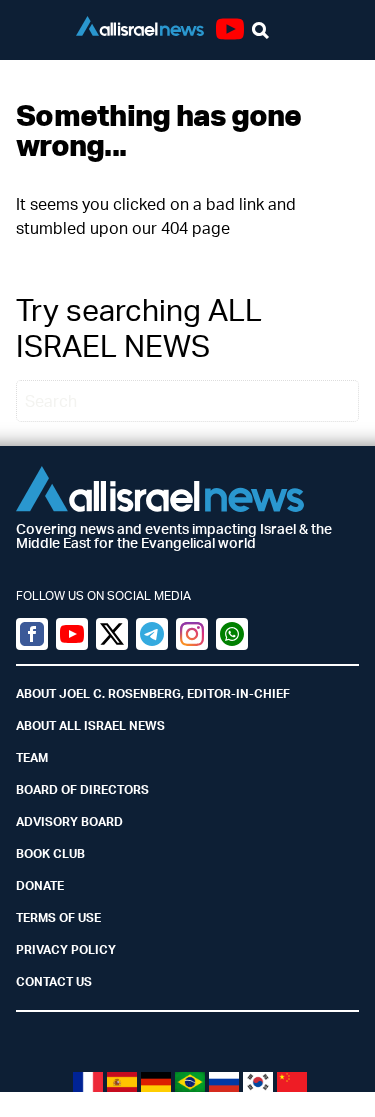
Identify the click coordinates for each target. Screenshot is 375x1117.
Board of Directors (82, 789)
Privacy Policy (66, 949)
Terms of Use (58, 917)
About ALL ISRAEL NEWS (90, 725)
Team (32, 757)
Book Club (50, 853)
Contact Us (54, 981)
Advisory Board (69, 821)
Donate (40, 885)
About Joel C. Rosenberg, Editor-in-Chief (153, 693)
